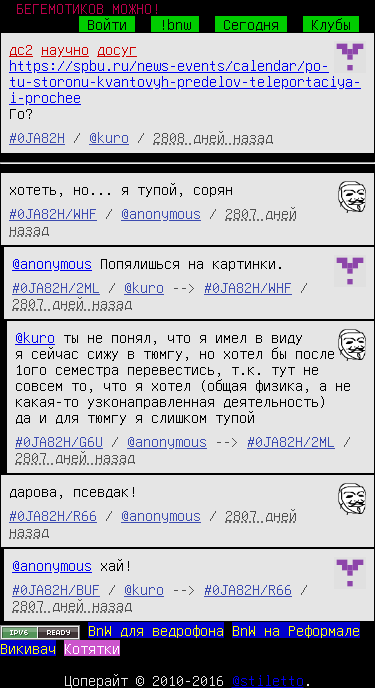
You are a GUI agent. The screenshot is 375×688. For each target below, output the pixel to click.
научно (65, 49)
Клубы (331, 24)
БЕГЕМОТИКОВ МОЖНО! (88, 8)
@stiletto (268, 680)
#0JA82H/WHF (53, 213)
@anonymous (161, 213)
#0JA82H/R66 (53, 515)
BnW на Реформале (296, 630)
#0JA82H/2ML (56, 287)
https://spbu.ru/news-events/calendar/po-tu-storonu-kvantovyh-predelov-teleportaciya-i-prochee (185, 81)
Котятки (92, 648)
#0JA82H (37, 137)
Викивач (28, 648)
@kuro (109, 137)
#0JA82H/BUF (56, 589)
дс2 (21, 49)
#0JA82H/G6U (59, 441)
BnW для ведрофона (156, 630)
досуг (117, 49)
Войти (107, 24)
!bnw (175, 24)
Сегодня (251, 24)
